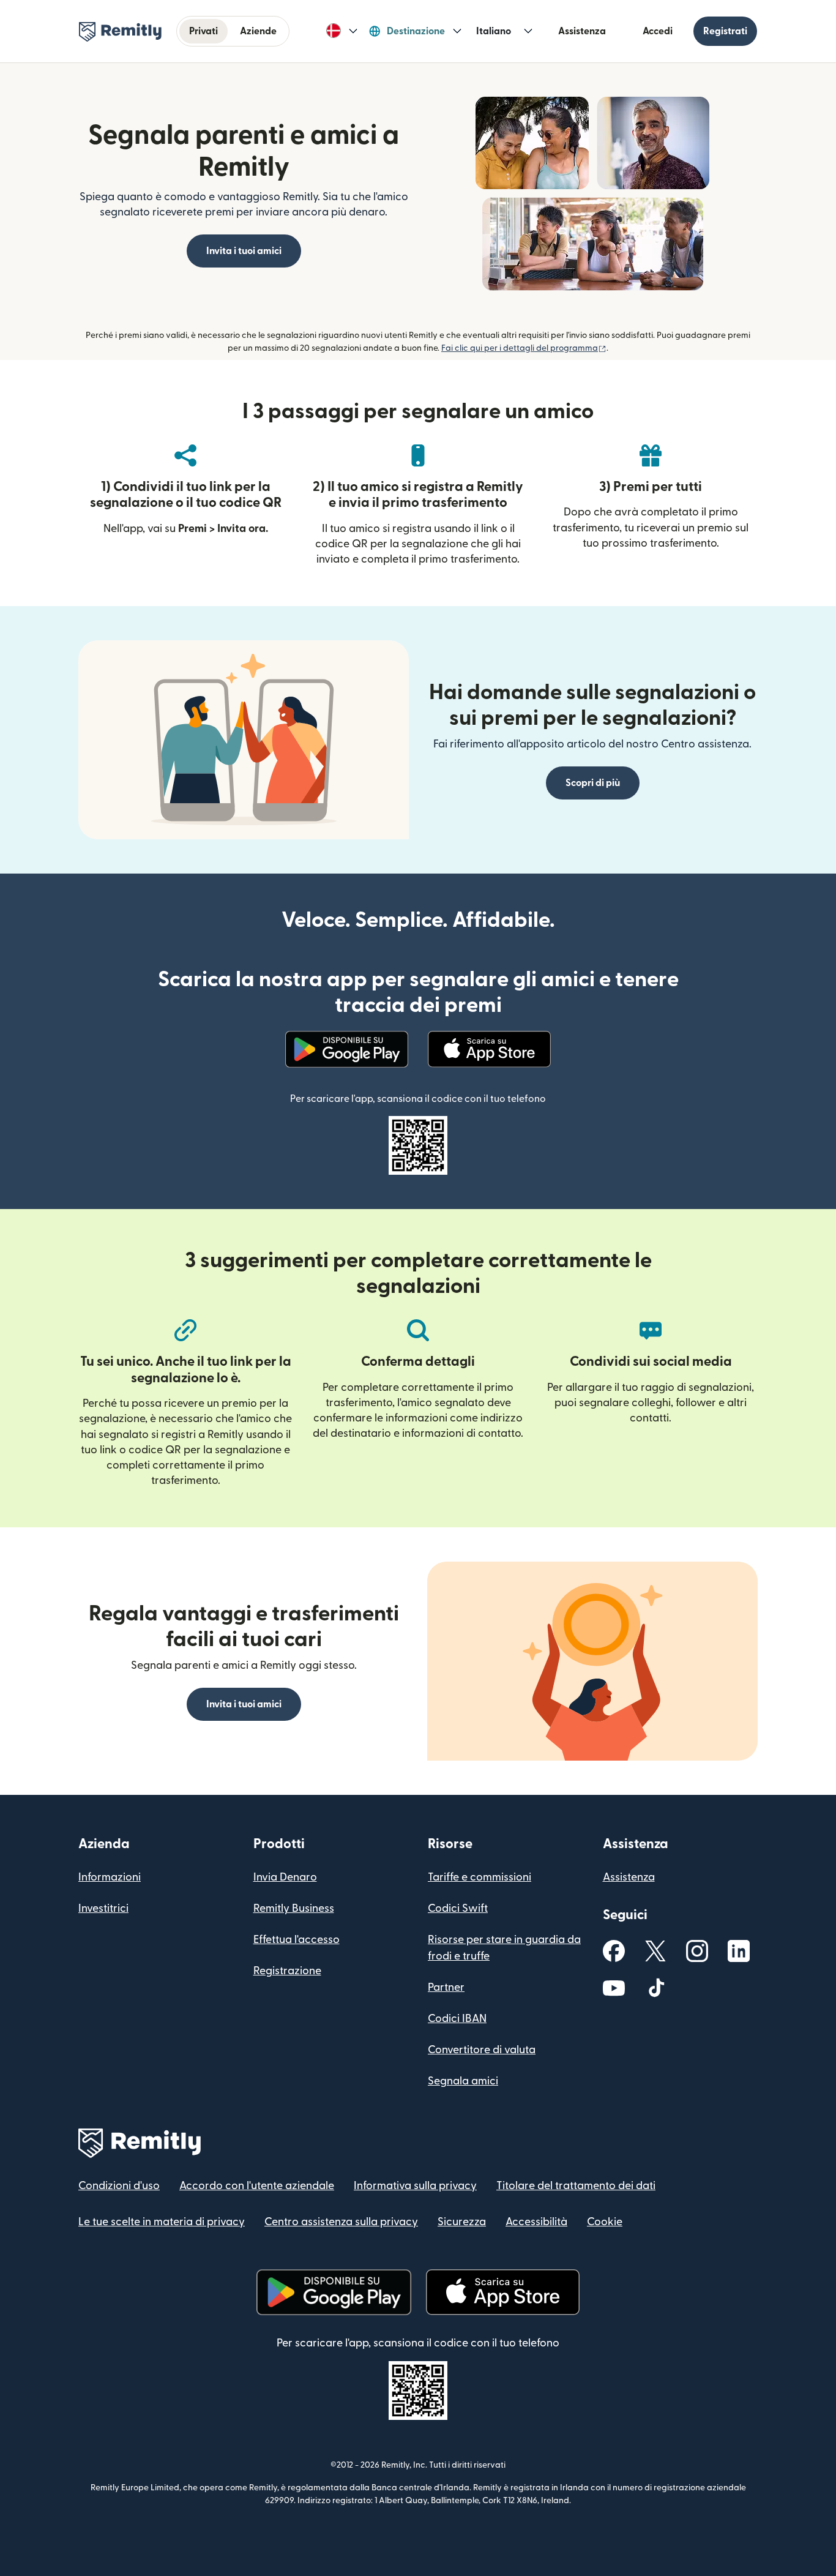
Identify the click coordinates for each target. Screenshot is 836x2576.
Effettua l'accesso (297, 1940)
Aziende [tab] (258, 31)
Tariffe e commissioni (480, 1877)
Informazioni (110, 1877)
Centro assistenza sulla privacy (341, 2222)
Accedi (658, 31)
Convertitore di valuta (482, 2050)
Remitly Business (294, 1908)
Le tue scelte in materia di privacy (162, 2222)
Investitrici (103, 1908)
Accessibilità (536, 2222)
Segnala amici (463, 2081)
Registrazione (287, 1971)
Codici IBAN (457, 2019)
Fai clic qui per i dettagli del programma (524, 348)
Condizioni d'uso (119, 2186)
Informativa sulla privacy (415, 2186)
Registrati (725, 31)
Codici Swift (458, 1908)
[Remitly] (120, 32)
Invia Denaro (285, 1877)
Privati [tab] (203, 31)
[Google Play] (347, 1049)
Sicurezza (462, 2222)
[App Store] (489, 1049)
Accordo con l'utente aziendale (257, 2186)
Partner (446, 1987)
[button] (342, 31)
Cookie (605, 2222)
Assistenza (582, 31)
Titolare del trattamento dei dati (576, 2186)
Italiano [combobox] (494, 31)
